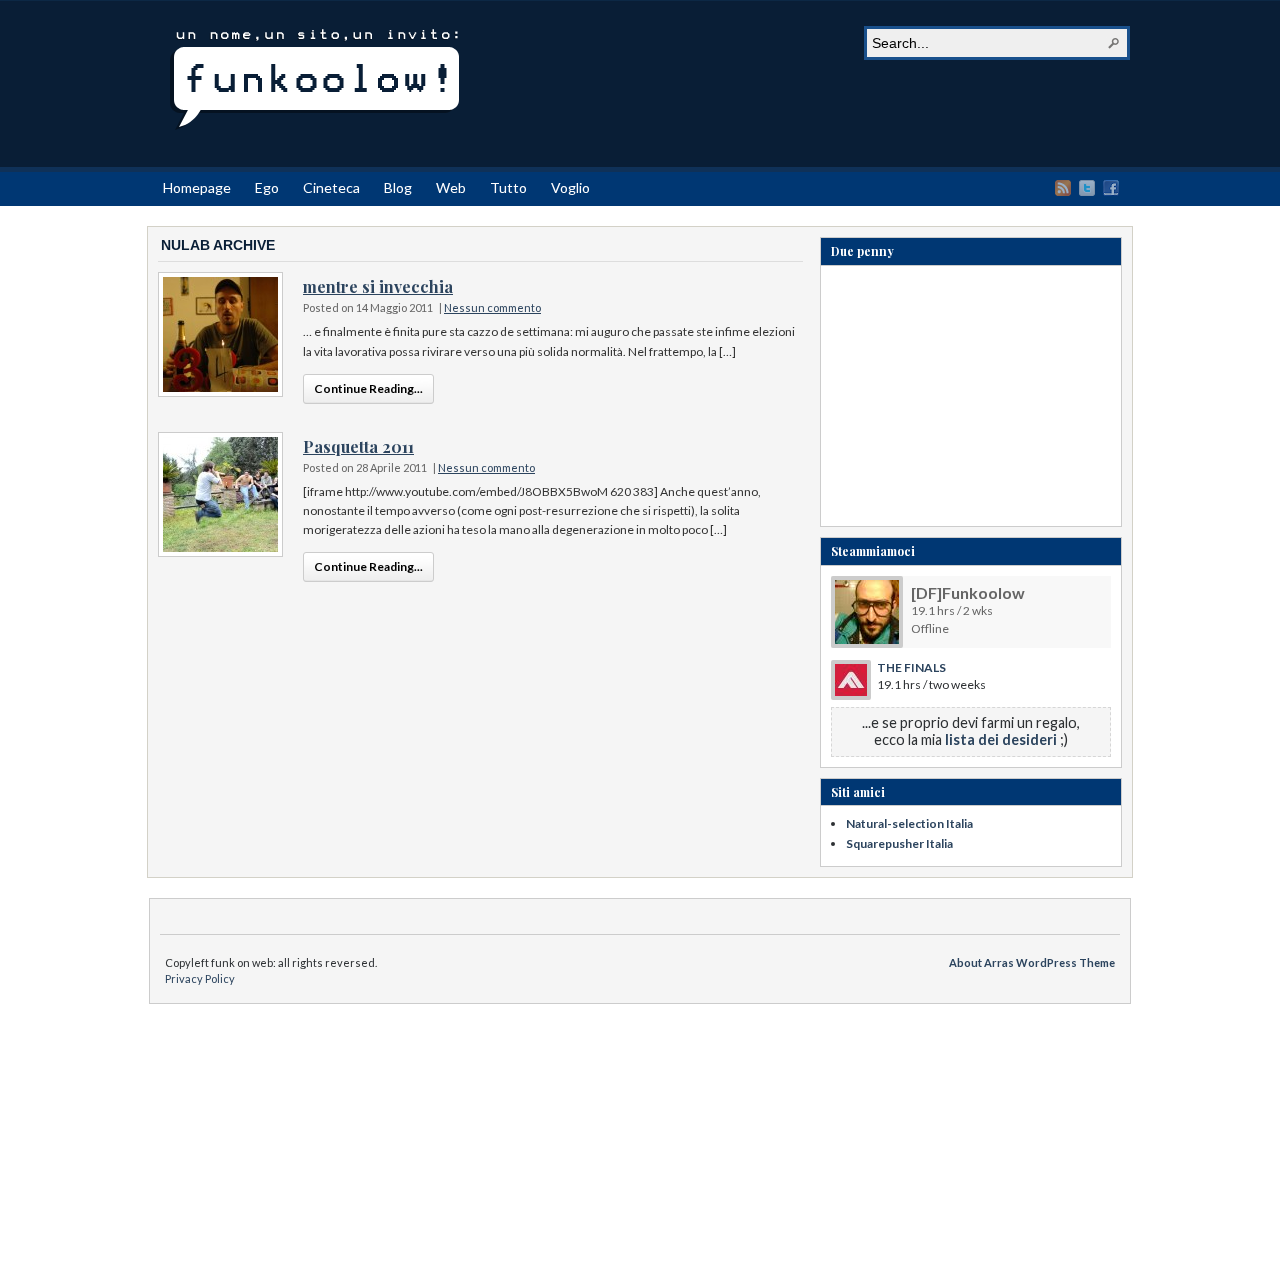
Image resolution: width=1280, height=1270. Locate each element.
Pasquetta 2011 (358, 446)
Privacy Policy (200, 978)
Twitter (1087, 188)
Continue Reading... (368, 388)
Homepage (197, 187)
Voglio (570, 187)
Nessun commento (492, 307)
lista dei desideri (1001, 739)
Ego (267, 187)
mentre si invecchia (378, 286)
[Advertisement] (971, 401)
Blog (398, 187)
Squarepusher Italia (899, 843)
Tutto (508, 187)
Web (451, 187)
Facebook (1111, 188)
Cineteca (331, 187)
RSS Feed (1063, 188)
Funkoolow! (314, 80)
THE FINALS (911, 667)
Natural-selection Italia (909, 823)
